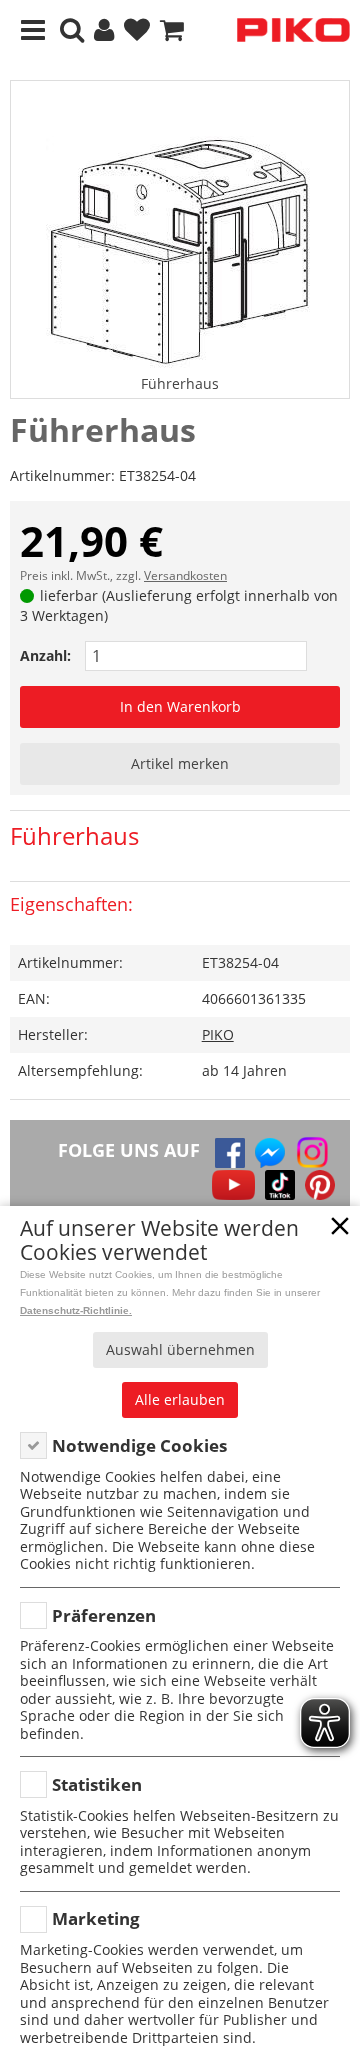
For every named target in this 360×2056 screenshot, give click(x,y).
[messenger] (270, 1153)
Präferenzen (104, 1615)
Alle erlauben (180, 1399)
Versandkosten (185, 575)
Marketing (96, 1918)
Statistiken (97, 1784)
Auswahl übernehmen (180, 1349)
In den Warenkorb (180, 706)
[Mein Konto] (104, 30)
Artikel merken (180, 763)
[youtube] (233, 1185)
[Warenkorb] (172, 30)
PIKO (218, 1034)
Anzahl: (45, 655)
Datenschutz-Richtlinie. (76, 1310)
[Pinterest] (320, 1185)
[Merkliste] (137, 30)
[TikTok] (280, 1185)
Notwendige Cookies (139, 1445)
